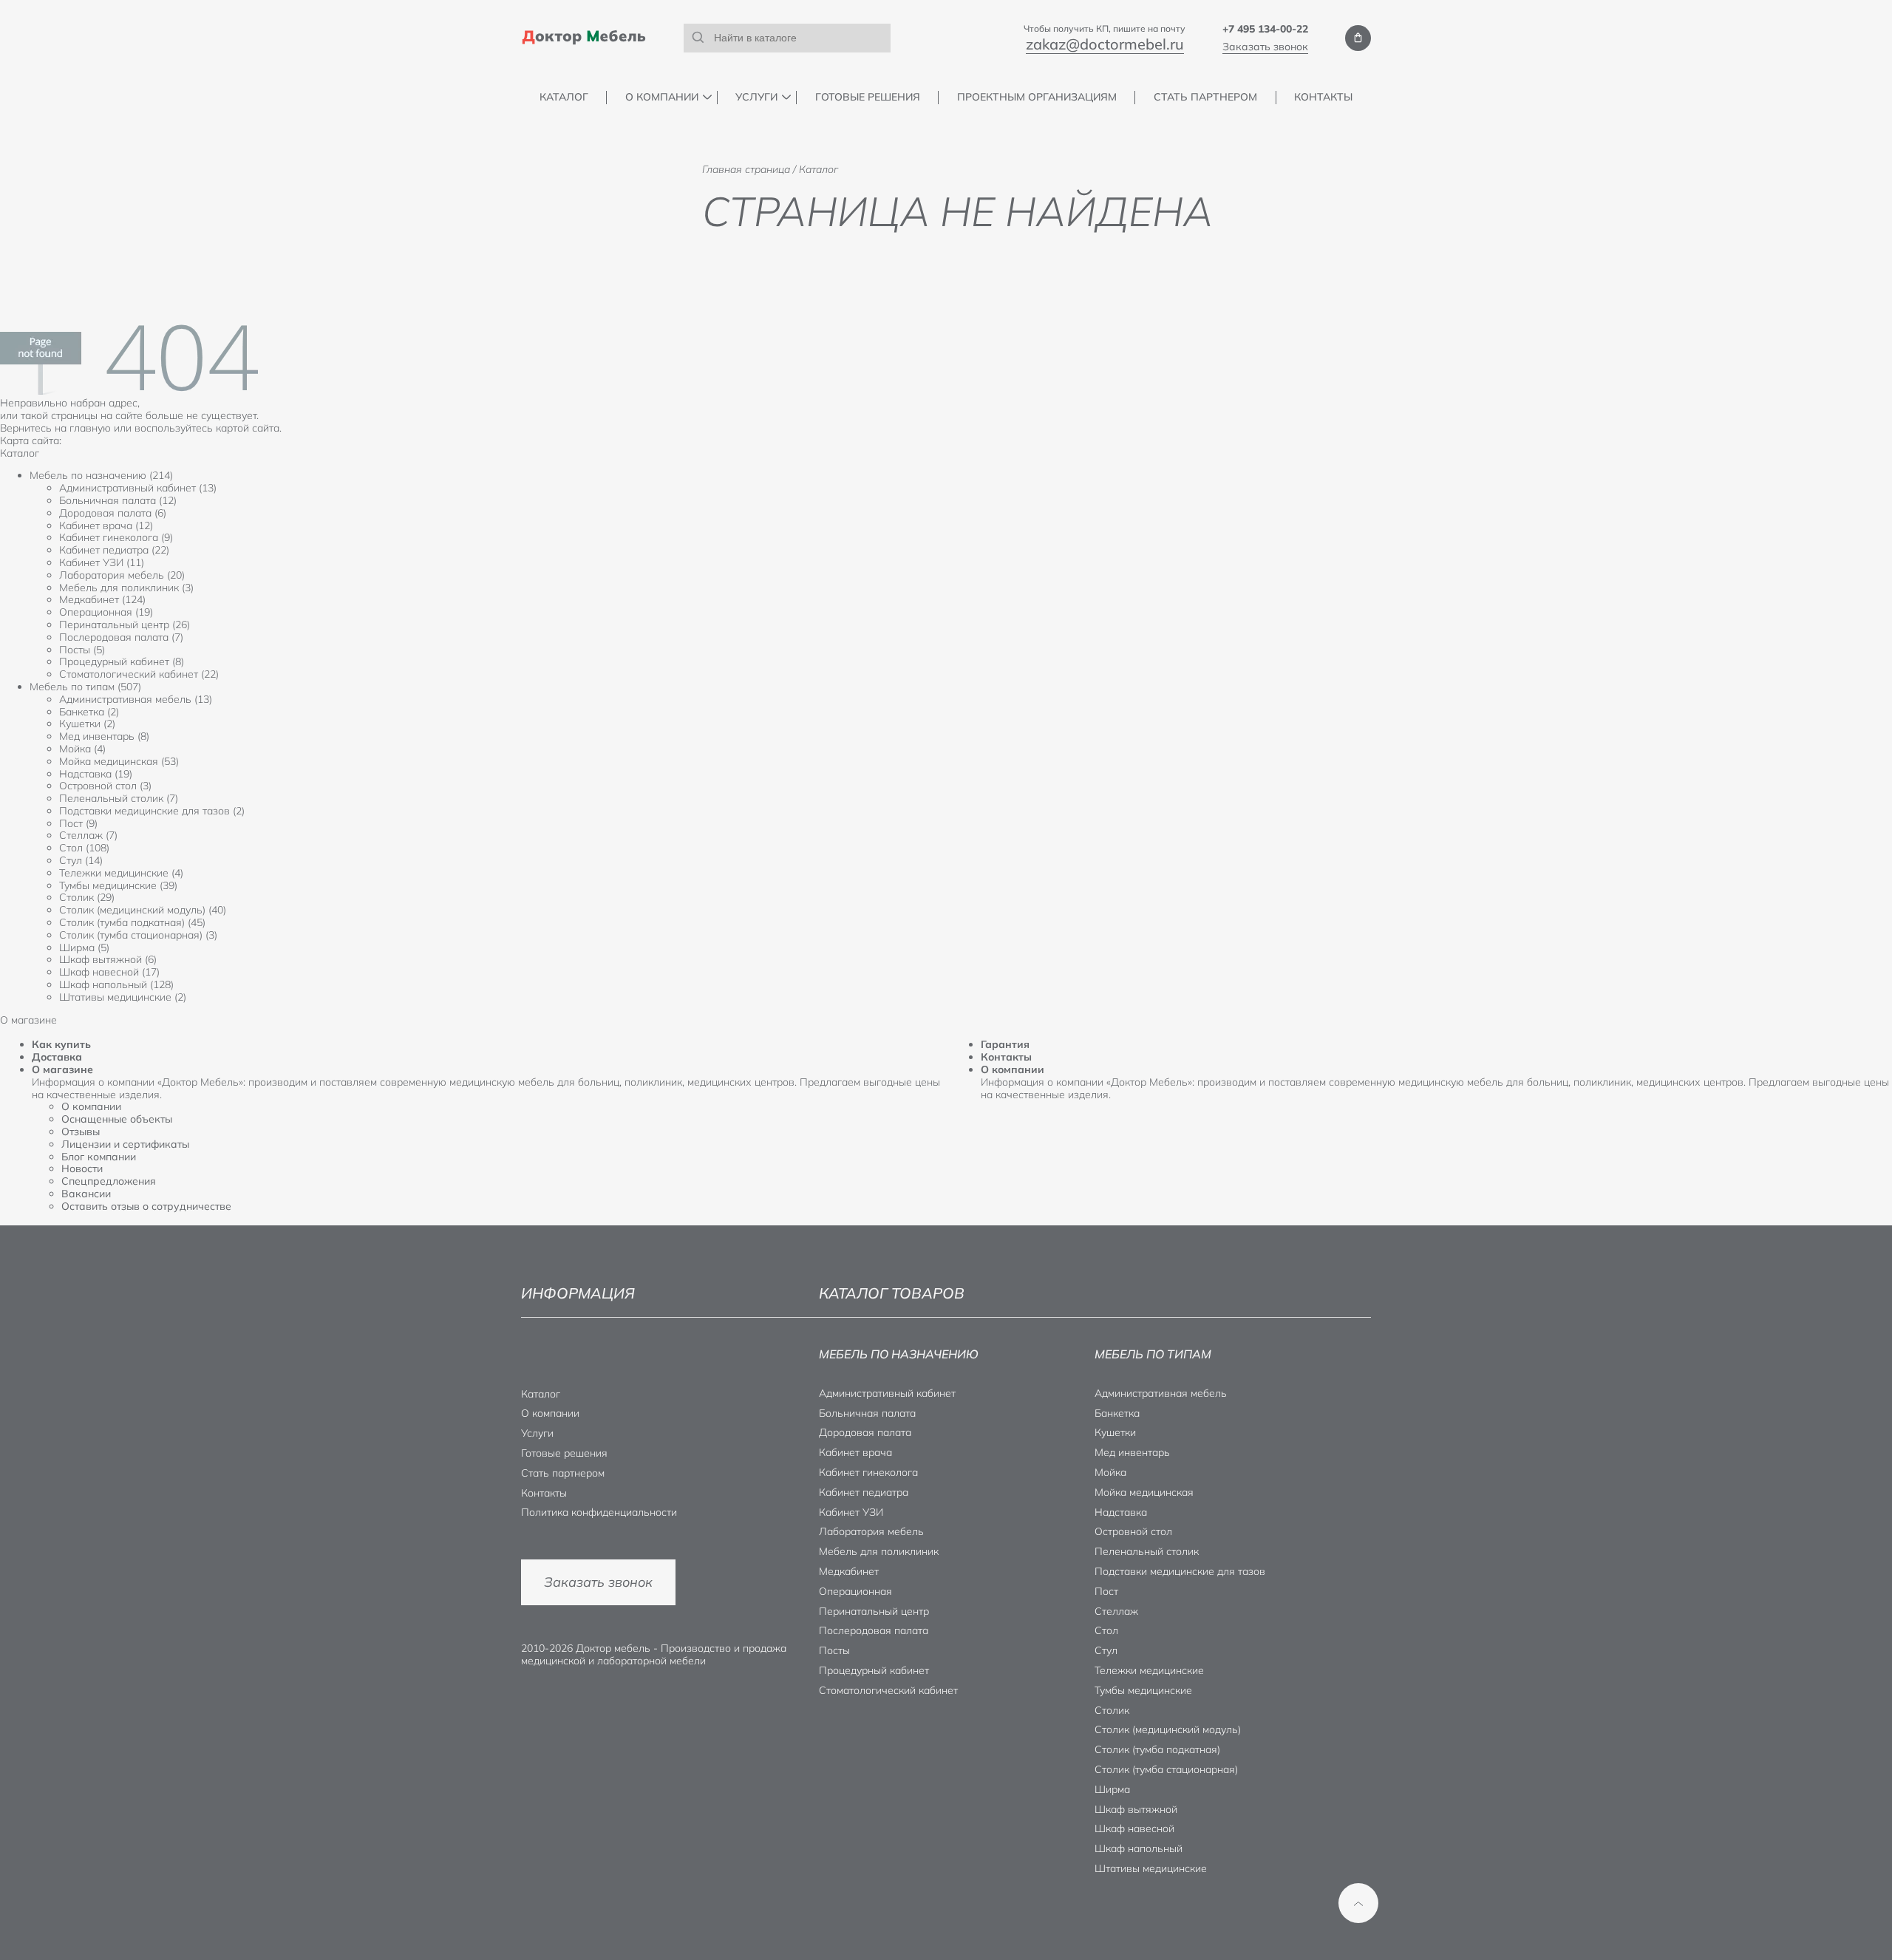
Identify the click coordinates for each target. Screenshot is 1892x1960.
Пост (1106, 1591)
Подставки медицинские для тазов (1180, 1571)
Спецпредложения (109, 1181)
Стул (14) (81, 860)
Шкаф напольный (1139, 1848)
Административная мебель (1161, 1393)
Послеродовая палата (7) (121, 637)
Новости (82, 1168)
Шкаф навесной (1134, 1828)
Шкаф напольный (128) (116, 984)
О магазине (62, 1069)
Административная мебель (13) (136, 699)
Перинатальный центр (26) (125, 625)
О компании (662, 97)
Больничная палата (867, 1413)
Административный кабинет (887, 1393)
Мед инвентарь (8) (104, 736)
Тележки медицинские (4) (121, 873)
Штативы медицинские (1151, 1868)
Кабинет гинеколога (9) (116, 537)
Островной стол (1133, 1531)
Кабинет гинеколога (868, 1472)
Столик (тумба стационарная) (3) (138, 935)
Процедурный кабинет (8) (122, 661)
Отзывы (81, 1132)
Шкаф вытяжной (1136, 1809)
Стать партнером (1205, 97)
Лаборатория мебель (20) (122, 575)
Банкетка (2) (89, 712)
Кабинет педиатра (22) (114, 550)
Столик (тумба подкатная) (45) (132, 922)
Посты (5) (82, 650)
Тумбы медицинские (1143, 1690)
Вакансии (86, 1194)
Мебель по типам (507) (85, 687)
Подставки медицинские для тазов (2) (152, 811)
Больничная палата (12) (118, 500)
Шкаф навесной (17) (109, 972)
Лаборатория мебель (871, 1531)
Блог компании (99, 1157)
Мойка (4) (82, 749)
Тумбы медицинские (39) (118, 885)
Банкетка (1117, 1413)
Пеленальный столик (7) (119, 798)
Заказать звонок (1265, 47)
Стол (1106, 1630)
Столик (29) (87, 897)
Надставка (1121, 1512)
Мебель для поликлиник (879, 1551)
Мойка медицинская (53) (119, 761)
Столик (1112, 1710)
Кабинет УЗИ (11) (102, 562)
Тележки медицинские (1149, 1670)
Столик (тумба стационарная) (1166, 1769)
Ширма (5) (84, 947)
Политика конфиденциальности (599, 1512)
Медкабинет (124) (102, 599)
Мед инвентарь (1132, 1452)
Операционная (855, 1591)
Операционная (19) (106, 612)
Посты (834, 1650)
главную (90, 428)
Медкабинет (849, 1571)
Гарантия (1005, 1044)
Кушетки (1115, 1432)
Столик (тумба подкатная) (1157, 1749)
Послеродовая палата (874, 1630)
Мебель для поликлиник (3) (126, 588)
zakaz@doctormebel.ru (1105, 44)
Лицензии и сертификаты (125, 1144)
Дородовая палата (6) (113, 513)
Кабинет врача (855, 1452)
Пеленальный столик (1147, 1551)
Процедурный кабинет (874, 1670)
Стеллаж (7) (88, 835)
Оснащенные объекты (117, 1119)
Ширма (1112, 1789)
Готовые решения (868, 97)
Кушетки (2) (87, 724)
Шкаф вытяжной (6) (108, 959)
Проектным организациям (1037, 97)
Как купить (61, 1044)
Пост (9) (78, 823)
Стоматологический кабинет (888, 1690)
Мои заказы (1358, 38)
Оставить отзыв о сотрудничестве (146, 1206)
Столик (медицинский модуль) (1168, 1729)
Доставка (57, 1057)
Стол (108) (84, 848)
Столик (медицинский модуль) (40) (143, 910)
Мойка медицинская (1144, 1492)
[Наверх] (1358, 1903)
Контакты (1323, 97)
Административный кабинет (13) (138, 488)
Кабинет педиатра (864, 1492)
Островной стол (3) (105, 786)
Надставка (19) (96, 774)
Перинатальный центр (874, 1611)
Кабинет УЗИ (851, 1512)
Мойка (1110, 1472)
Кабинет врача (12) (106, 525)
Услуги (756, 97)
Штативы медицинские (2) (123, 997)
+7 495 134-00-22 (1265, 29)
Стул (1106, 1650)
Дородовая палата (865, 1432)
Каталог (564, 97)
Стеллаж (1116, 1611)
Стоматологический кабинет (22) (139, 674)
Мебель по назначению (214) (101, 475)
